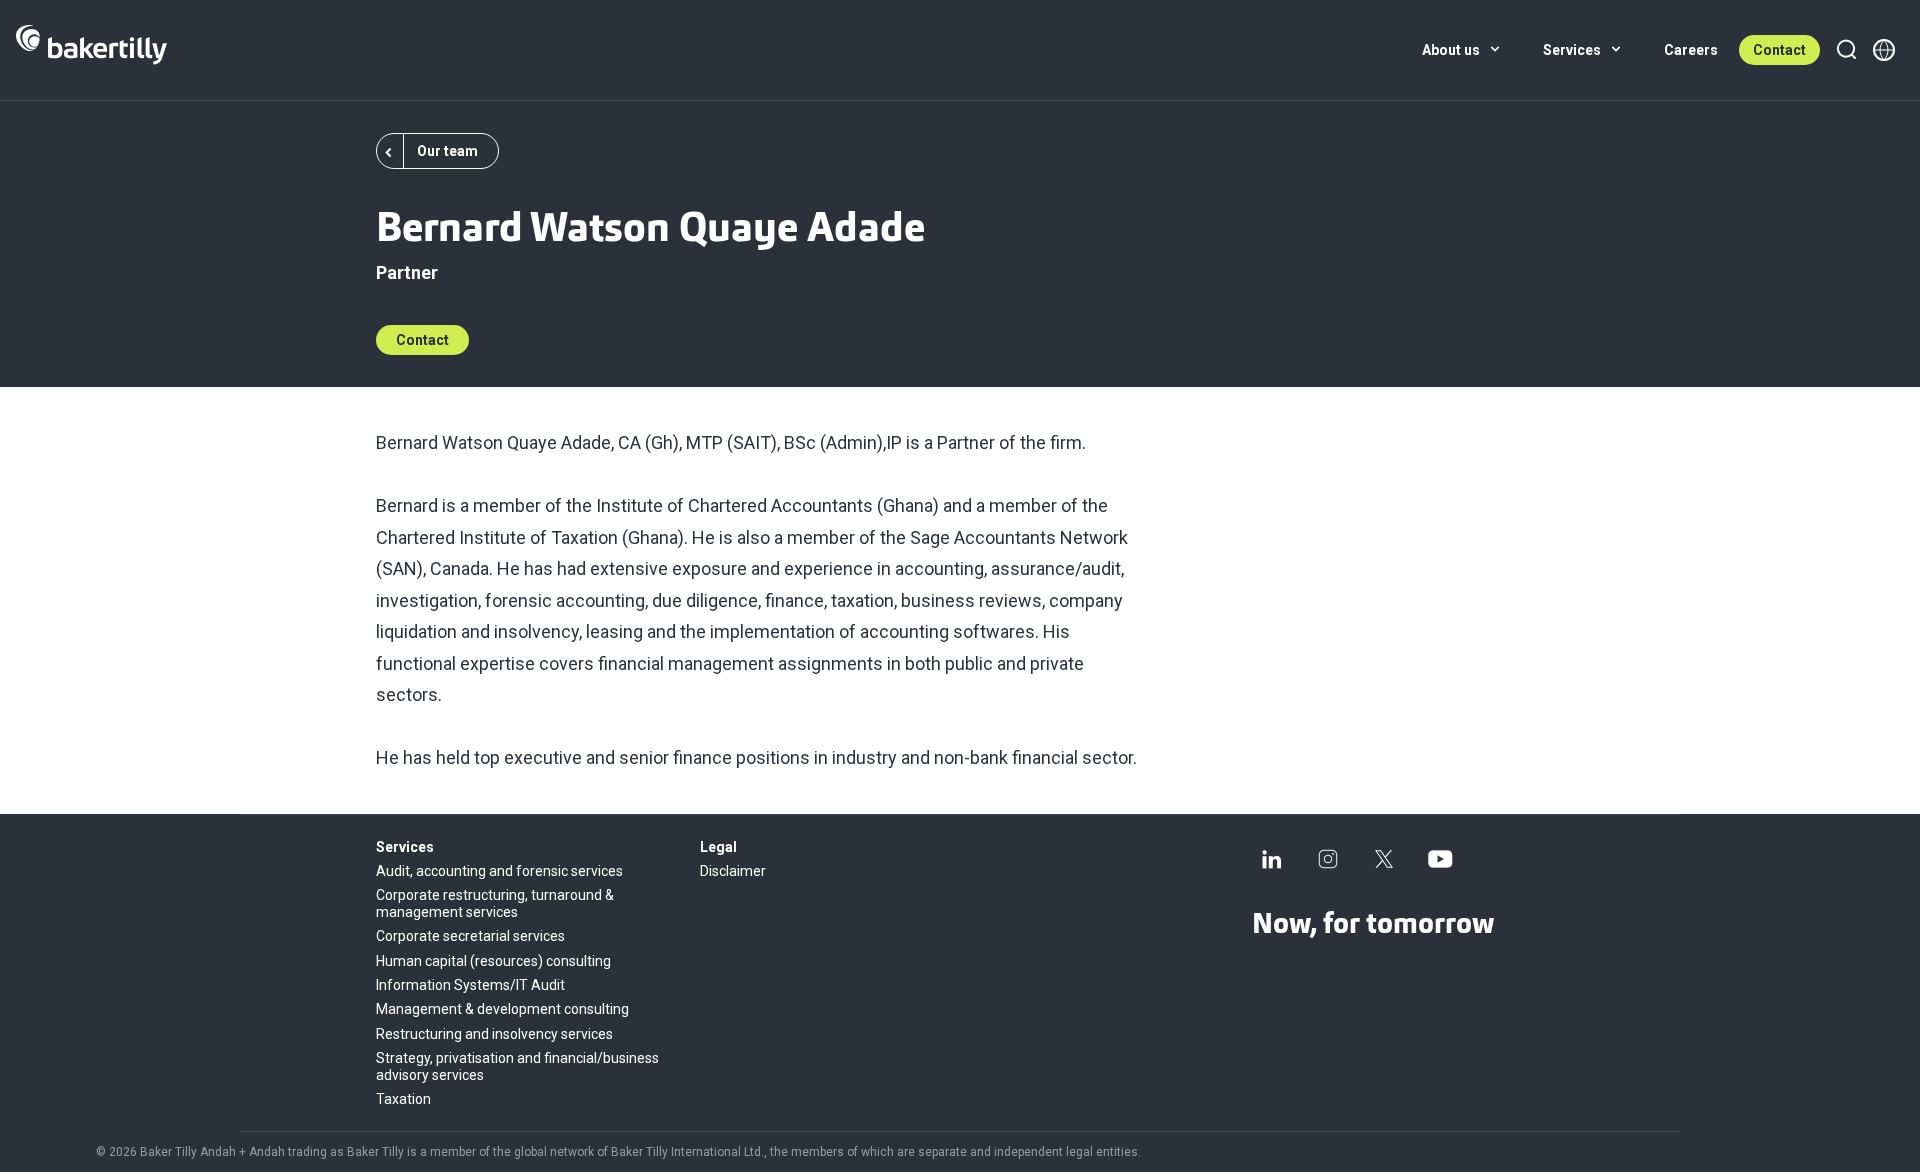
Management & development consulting (502, 1009)
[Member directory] (1884, 50)
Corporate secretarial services (470, 936)
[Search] (1846, 50)
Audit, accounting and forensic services (499, 871)
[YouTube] (1440, 859)
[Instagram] (1328, 859)
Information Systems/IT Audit (470, 985)
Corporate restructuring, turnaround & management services (495, 903)
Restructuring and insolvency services (494, 1034)
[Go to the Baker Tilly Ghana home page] (91, 50)
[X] (1384, 859)
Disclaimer (733, 871)
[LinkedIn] (1272, 859)
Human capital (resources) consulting (493, 961)
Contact (1779, 50)
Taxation (403, 1099)
